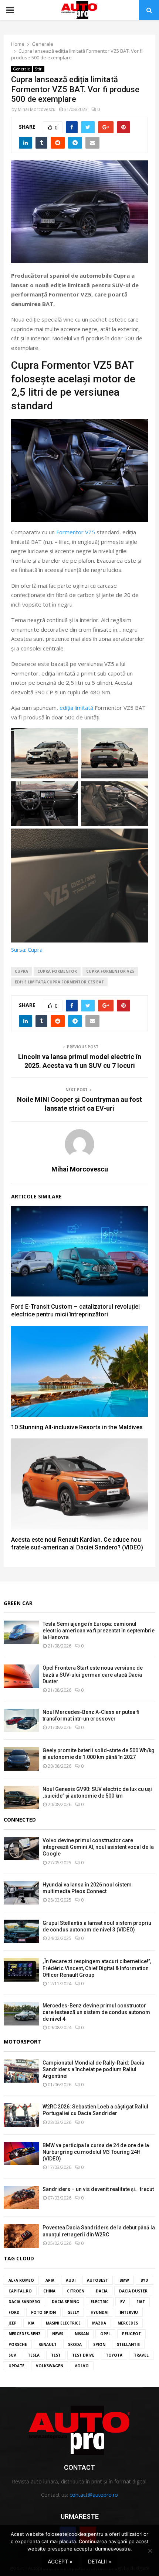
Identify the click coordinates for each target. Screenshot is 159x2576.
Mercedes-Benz (25, 2334)
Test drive (83, 2355)
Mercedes (128, 2323)
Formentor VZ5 (76, 532)
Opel (105, 2334)
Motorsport (22, 2042)
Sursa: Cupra (27, 949)
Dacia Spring (65, 2302)
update (16, 2366)
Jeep (13, 2323)
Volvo (82, 2366)
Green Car (18, 1603)
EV (123, 2302)
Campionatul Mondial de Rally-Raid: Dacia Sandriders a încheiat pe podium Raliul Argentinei (93, 2069)
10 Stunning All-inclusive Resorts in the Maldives (77, 1427)
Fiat (141, 2302)
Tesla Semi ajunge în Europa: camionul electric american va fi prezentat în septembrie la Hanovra (99, 1631)
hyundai (99, 2312)
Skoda (75, 2344)
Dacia (102, 2291)
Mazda (99, 2323)
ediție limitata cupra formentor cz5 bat (59, 982)
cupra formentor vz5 (110, 971)
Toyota (114, 2355)
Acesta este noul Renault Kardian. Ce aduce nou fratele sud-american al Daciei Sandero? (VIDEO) (77, 1544)
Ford (14, 2312)
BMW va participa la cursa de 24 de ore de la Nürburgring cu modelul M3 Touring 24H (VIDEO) (96, 2152)
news (58, 2334)
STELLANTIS (128, 2344)
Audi (71, 2280)
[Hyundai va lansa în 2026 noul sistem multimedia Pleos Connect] (21, 1893)
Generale (21, 69)
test (56, 2355)
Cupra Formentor (57, 971)
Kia (31, 2323)
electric (100, 2302)
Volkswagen (50, 2366)
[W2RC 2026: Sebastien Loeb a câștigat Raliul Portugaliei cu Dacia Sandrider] (21, 2115)
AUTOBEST (97, 2280)
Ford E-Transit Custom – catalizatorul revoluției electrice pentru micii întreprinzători (75, 1310)
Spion (99, 2344)
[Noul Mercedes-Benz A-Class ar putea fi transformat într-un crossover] (21, 1720)
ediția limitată (76, 708)
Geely (73, 2312)
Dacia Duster (133, 2291)
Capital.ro (20, 2291)
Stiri (39, 69)
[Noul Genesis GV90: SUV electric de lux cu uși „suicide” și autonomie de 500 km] (21, 1797)
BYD (144, 2280)
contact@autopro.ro (94, 2495)
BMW (124, 2280)
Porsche (18, 2344)
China (49, 2291)
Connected (20, 1820)
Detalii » (100, 2561)
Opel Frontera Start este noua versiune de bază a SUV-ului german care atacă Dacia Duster (93, 1674)
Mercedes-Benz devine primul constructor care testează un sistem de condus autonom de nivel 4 (96, 2012)
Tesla (34, 2355)
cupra (21, 971)
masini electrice (63, 2323)
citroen (76, 2291)
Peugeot (131, 2334)
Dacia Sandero (24, 2302)
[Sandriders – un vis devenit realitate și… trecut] (21, 2197)
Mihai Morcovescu (37, 109)
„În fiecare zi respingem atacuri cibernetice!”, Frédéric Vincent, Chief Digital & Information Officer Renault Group (97, 1968)
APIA (50, 2280)
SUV (12, 2355)
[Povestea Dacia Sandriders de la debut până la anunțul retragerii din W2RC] (21, 2236)
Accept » (60, 2561)
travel (141, 2355)
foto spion (43, 2312)
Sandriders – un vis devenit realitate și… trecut (98, 2189)
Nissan (82, 2334)
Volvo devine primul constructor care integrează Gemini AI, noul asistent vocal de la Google (98, 1847)
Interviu (129, 2312)
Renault (48, 2344)
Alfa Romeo (21, 2280)
